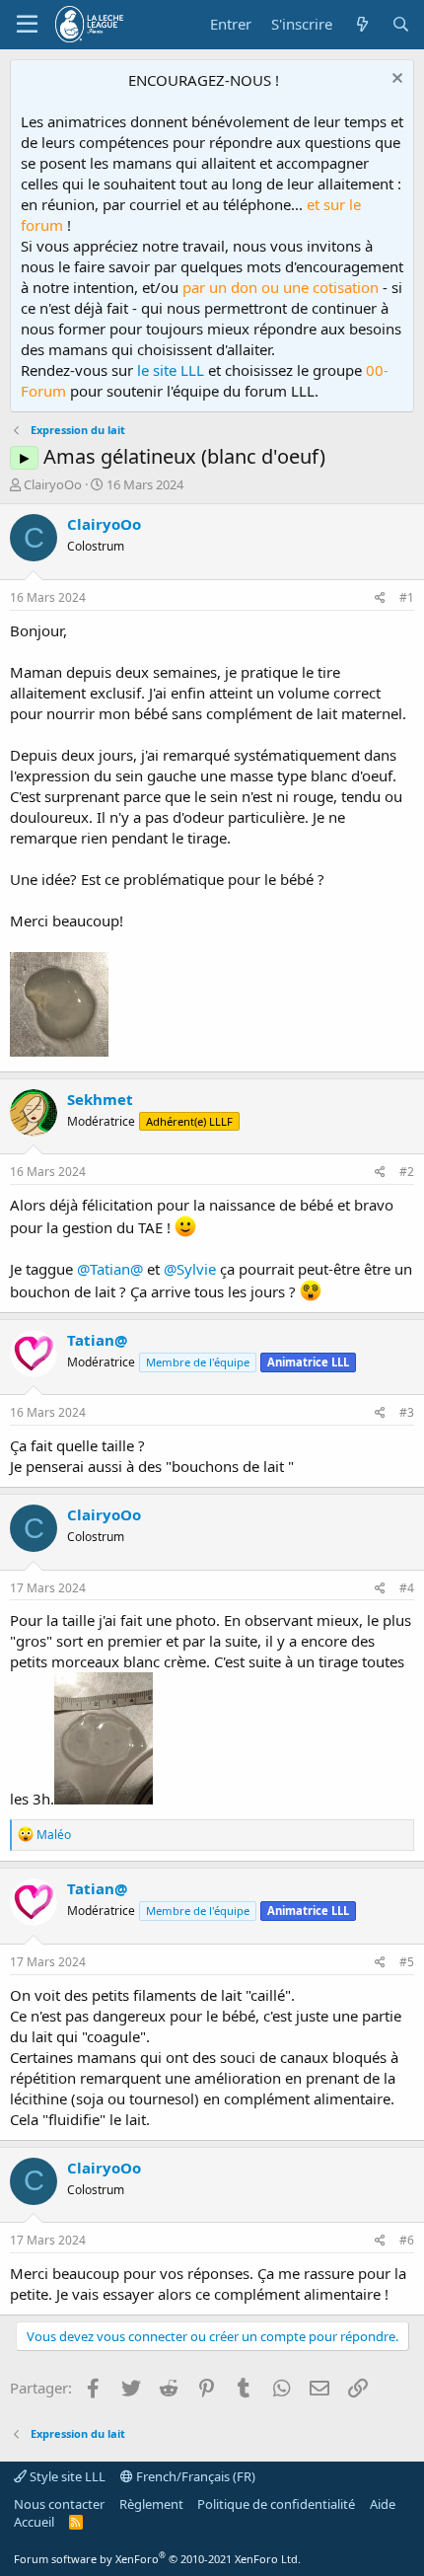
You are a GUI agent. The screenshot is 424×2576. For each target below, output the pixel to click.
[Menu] (27, 25)
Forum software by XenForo (157, 2559)
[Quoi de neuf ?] (361, 24)
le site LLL (171, 370)
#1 (407, 597)
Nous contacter (59, 2504)
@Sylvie (190, 1269)
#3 (407, 1412)
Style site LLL (66, 2476)
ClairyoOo (53, 484)
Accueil (34, 2522)
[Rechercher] (401, 24)
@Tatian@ (110, 1269)
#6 (407, 2240)
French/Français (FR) (194, 2476)
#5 (407, 1962)
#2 (407, 1172)
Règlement (151, 2504)
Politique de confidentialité (276, 2504)
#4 (407, 1588)
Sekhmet (100, 1099)
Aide (383, 2504)
